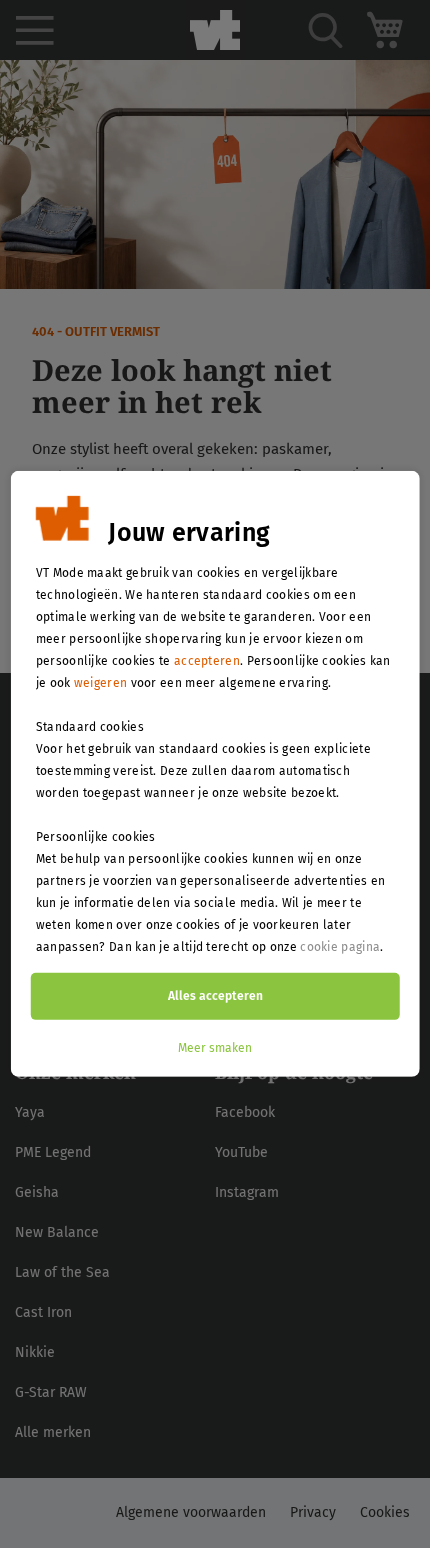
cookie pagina (340, 947)
